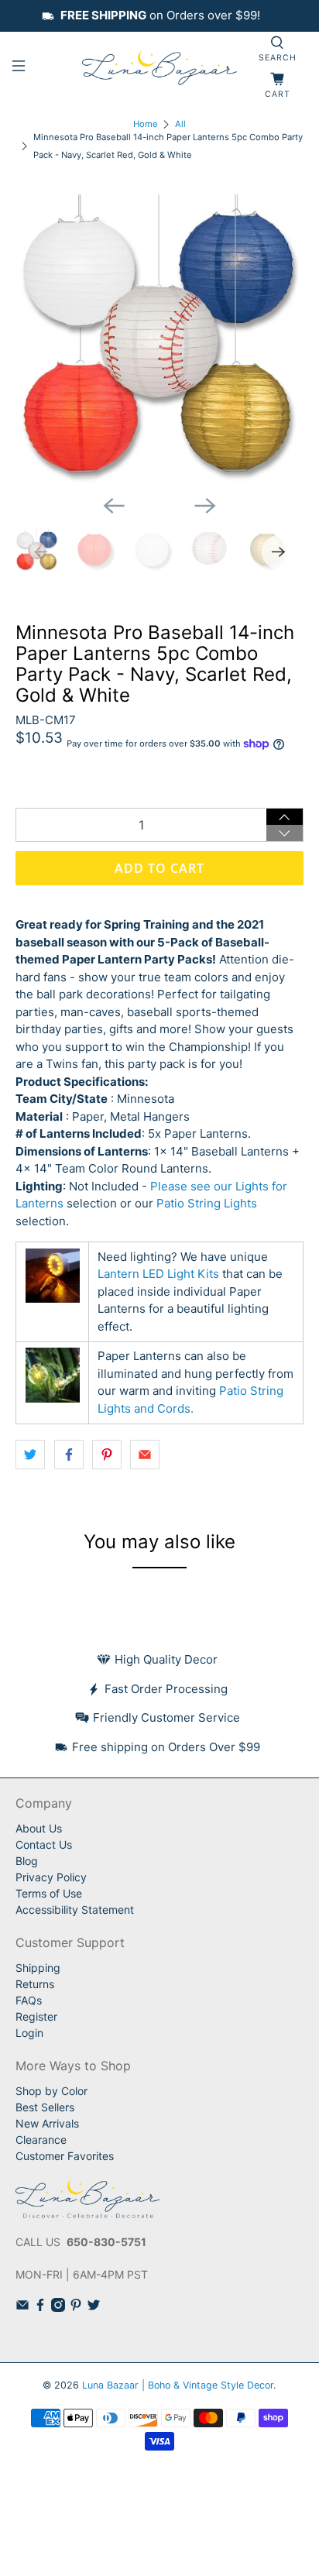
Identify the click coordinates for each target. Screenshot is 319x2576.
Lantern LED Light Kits (158, 1274)
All (180, 124)
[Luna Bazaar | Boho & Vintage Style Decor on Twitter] (94, 2308)
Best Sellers (45, 2107)
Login (29, 2033)
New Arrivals (47, 2123)
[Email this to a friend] (145, 1455)
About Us (39, 1828)
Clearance (41, 2140)
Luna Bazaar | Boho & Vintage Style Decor (178, 2385)
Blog (27, 1861)
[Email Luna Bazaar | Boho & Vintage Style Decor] (22, 2308)
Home (146, 124)
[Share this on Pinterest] (107, 1455)
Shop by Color (51, 2091)
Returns (35, 1984)
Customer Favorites (65, 2156)
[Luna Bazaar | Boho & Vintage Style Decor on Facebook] (40, 2308)
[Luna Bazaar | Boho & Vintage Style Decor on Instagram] (58, 2308)
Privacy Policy (51, 1877)
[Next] (205, 506)
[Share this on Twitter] (30, 1455)
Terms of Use (49, 1893)
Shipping (38, 1968)
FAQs (29, 2000)
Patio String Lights (207, 1203)
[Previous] (114, 506)
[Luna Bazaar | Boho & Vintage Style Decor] (159, 69)
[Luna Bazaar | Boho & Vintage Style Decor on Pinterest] (76, 2308)
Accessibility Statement (75, 1910)
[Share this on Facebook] (69, 1455)
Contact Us (44, 1844)
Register (36, 2016)
